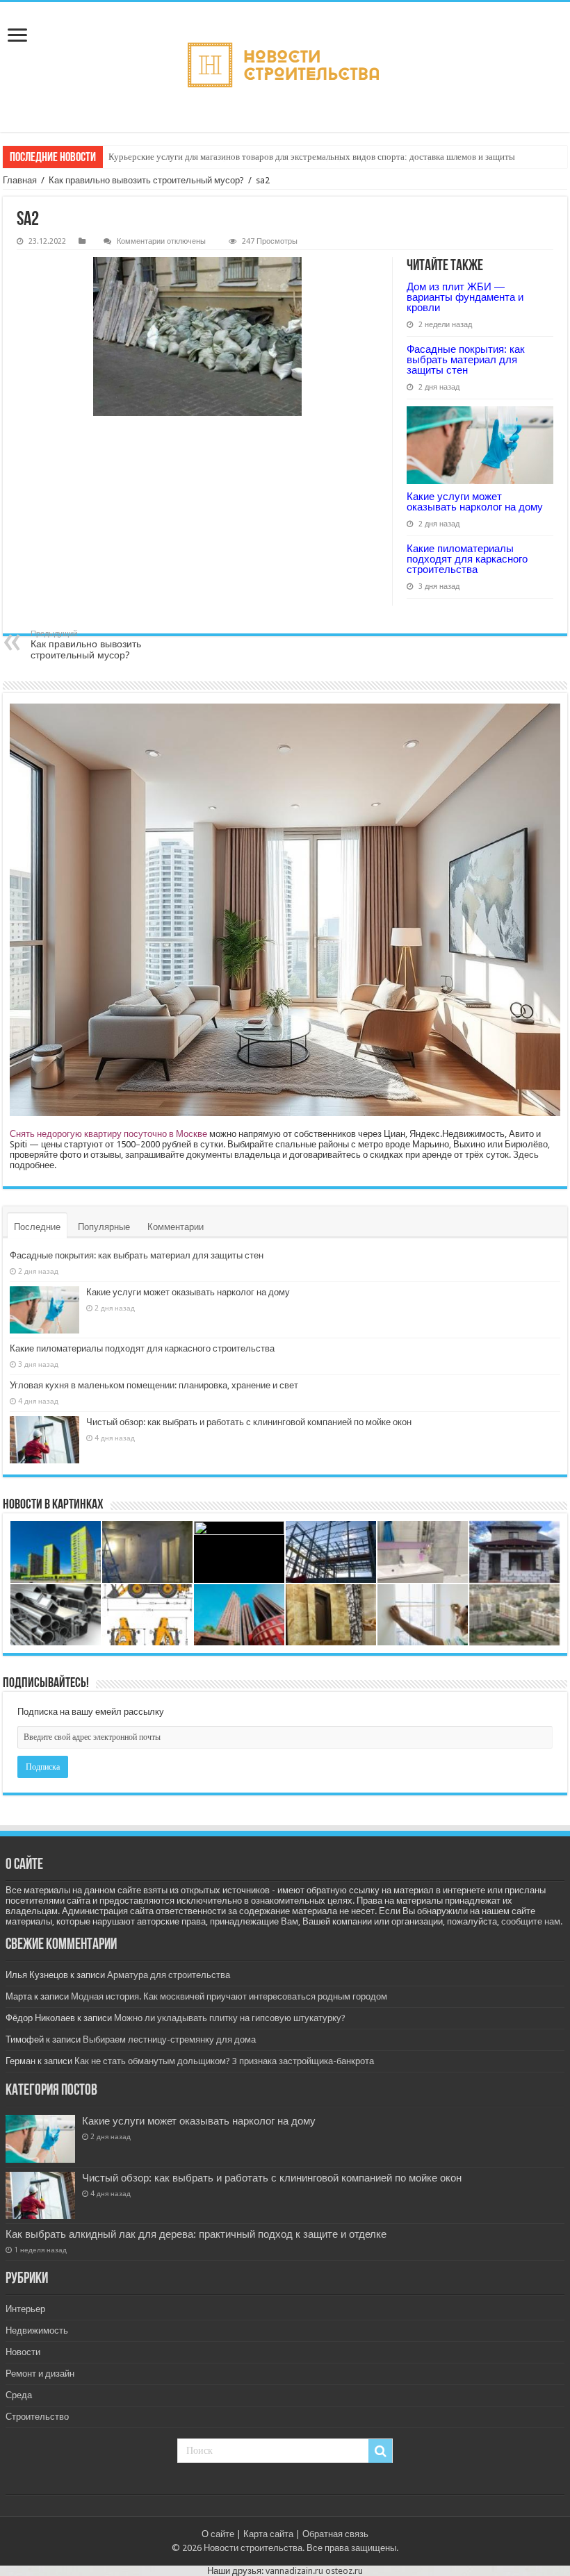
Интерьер (25, 2309)
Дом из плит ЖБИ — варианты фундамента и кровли (465, 297)
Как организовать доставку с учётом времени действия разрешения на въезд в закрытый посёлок (298, 157)
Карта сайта (268, 2534)
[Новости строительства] (285, 67)
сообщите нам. (532, 1921)
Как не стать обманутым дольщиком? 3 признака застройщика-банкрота (224, 2061)
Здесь (526, 1155)
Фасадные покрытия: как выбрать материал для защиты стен (466, 359)
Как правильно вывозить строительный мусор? (146, 180)
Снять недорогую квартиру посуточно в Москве (108, 1134)
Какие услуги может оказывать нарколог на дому (475, 501)
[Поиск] (380, 2451)
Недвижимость (37, 2330)
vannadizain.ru (294, 2571)
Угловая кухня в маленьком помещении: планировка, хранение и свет (154, 1385)
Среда (19, 2395)
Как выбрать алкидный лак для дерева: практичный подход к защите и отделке (196, 2234)
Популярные (104, 1227)
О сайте (218, 2534)
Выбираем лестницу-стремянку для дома (169, 2039)
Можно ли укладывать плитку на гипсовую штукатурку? (230, 2018)
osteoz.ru (344, 2571)
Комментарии (176, 1227)
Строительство (37, 2417)
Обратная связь (335, 2534)
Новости (23, 2352)
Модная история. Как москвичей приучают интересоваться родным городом (229, 1996)
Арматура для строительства (169, 1975)
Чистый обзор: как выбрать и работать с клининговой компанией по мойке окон (249, 1422)
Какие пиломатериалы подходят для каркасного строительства (467, 559)
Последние (37, 1227)
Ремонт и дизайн (40, 2374)
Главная (20, 180)
